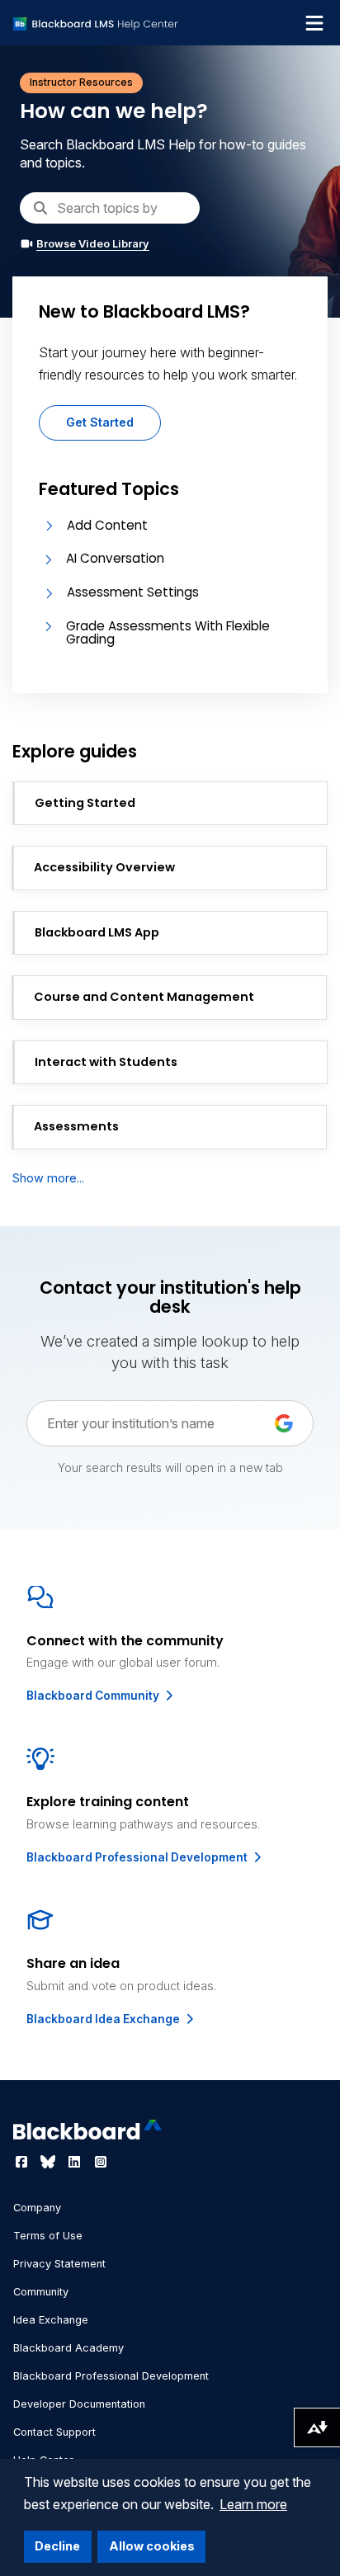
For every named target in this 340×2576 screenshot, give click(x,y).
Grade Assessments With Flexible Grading (168, 633)
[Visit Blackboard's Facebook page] (23, 2162)
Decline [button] (57, 2546)
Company (37, 2208)
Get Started (100, 422)
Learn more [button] (253, 2504)
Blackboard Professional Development (138, 1857)
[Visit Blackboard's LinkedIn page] (76, 2162)
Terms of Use (48, 2236)
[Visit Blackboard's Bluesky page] (50, 2162)
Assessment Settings (133, 592)
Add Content (107, 525)
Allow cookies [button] (152, 2546)
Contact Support (54, 2432)
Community (41, 2292)
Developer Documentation (79, 2404)
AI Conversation (115, 558)
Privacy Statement (59, 2264)
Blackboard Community (94, 1696)
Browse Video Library (93, 244)
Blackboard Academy (68, 2348)
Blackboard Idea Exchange (104, 2019)
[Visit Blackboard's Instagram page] (101, 2162)
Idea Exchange (51, 2320)
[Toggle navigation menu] (314, 23)
